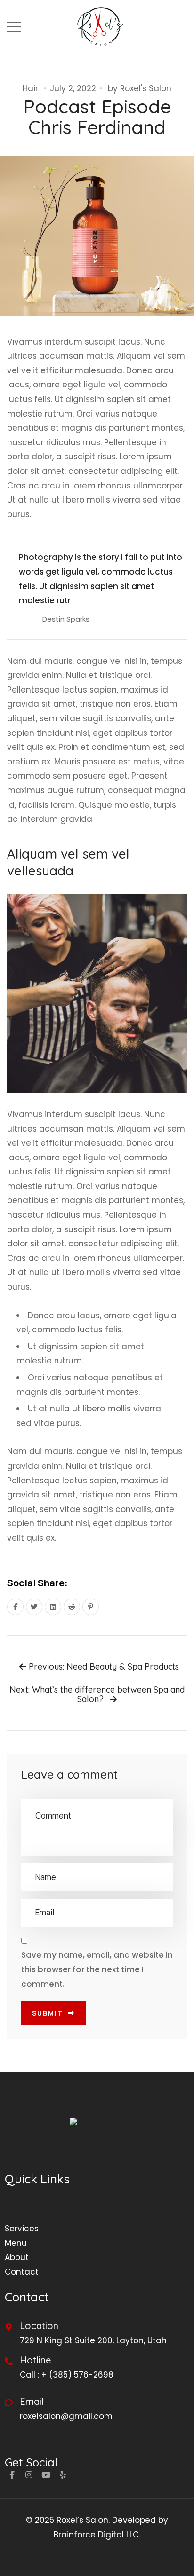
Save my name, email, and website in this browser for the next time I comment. (97, 1969)
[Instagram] (29, 2474)
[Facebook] (12, 2474)
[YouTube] (46, 2474)
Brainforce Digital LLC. (97, 2535)
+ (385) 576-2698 (77, 2375)
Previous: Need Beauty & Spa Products (103, 1667)
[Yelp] (63, 2474)
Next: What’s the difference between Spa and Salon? (97, 1694)
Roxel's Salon (146, 88)
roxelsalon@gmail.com (66, 2416)
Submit (48, 2013)
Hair (30, 88)
